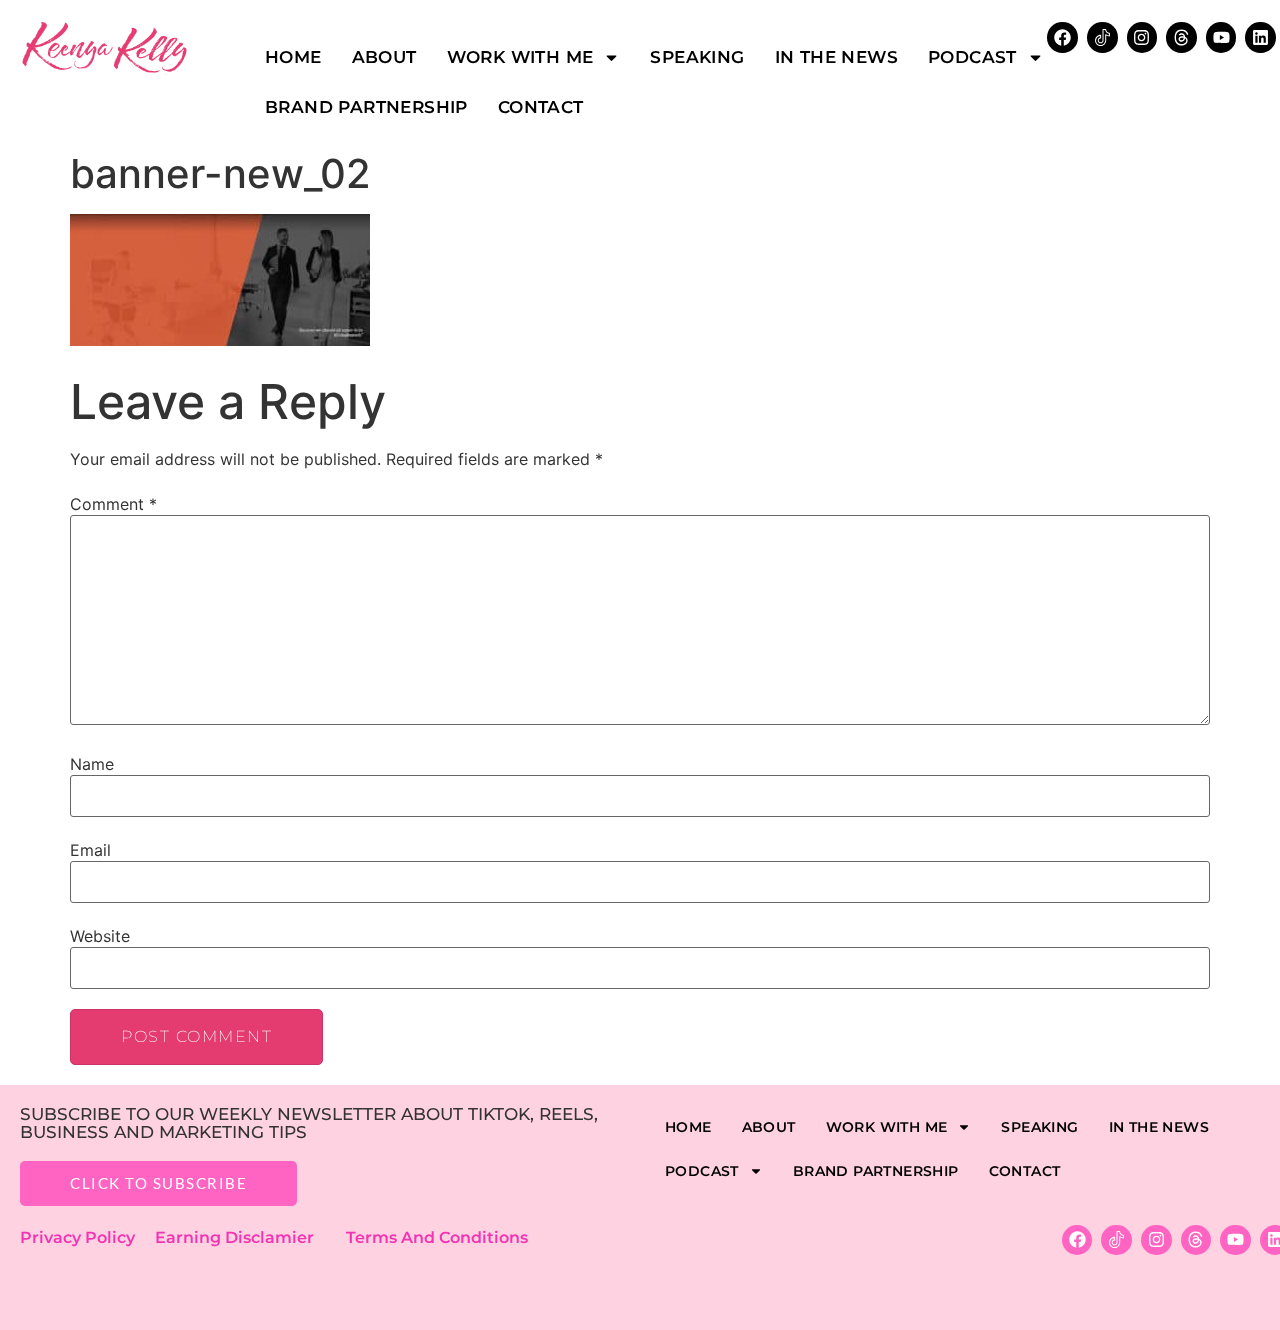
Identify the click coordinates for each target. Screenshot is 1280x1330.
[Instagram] (1142, 37)
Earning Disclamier (248, 1237)
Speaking (697, 57)
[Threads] (1181, 37)
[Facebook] (1077, 1240)
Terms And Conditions (437, 1237)
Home (293, 57)
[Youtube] (1221, 37)
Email (90, 850)
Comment (113, 504)
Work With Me (520, 57)
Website (100, 936)
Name (92, 764)
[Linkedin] (1260, 37)
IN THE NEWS (836, 57)
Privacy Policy (87, 1237)
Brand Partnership (366, 107)
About (384, 57)
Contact (541, 107)
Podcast (972, 57)
